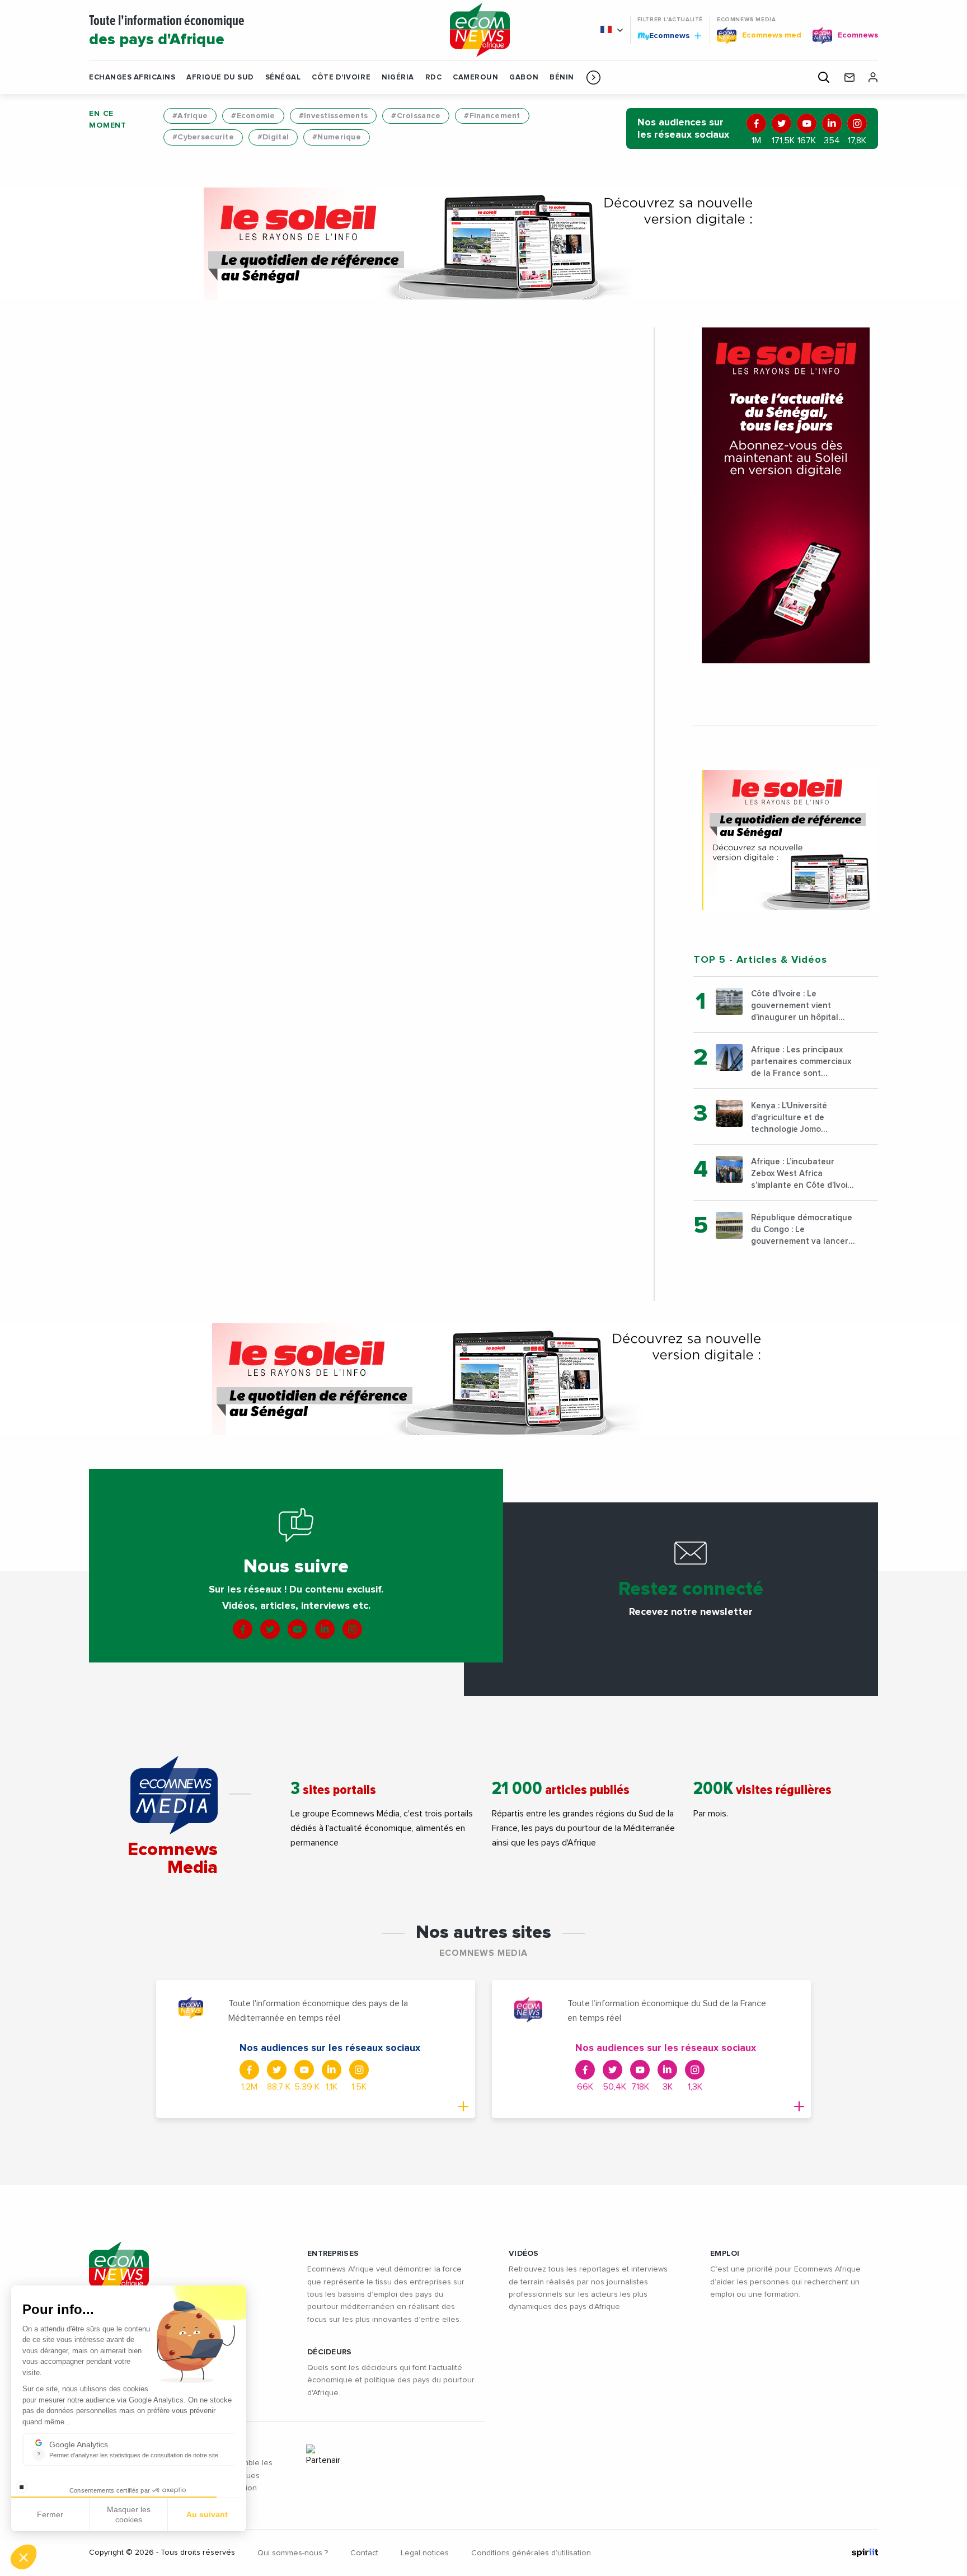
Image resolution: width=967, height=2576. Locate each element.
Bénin (562, 78)
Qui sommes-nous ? (293, 2553)
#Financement (492, 116)
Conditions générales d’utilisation (531, 2553)
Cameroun (475, 78)
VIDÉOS (524, 2254)
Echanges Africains (132, 78)
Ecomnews (665, 35)
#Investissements (333, 116)
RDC (434, 78)
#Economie (253, 116)
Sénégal (283, 78)
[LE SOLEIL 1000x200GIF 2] (483, 243)
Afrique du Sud (220, 78)
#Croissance (416, 116)
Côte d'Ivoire (341, 78)
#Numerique (337, 137)
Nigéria (398, 78)
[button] (593, 77)
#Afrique (190, 116)
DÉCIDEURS (330, 2352)
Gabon (524, 78)
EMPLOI (725, 2254)
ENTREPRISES (333, 2254)
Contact (364, 2553)
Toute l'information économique (167, 31)
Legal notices (425, 2553)
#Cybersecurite (203, 137)
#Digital (273, 137)
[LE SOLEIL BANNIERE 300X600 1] (786, 495)
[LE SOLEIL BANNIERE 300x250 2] (786, 840)
